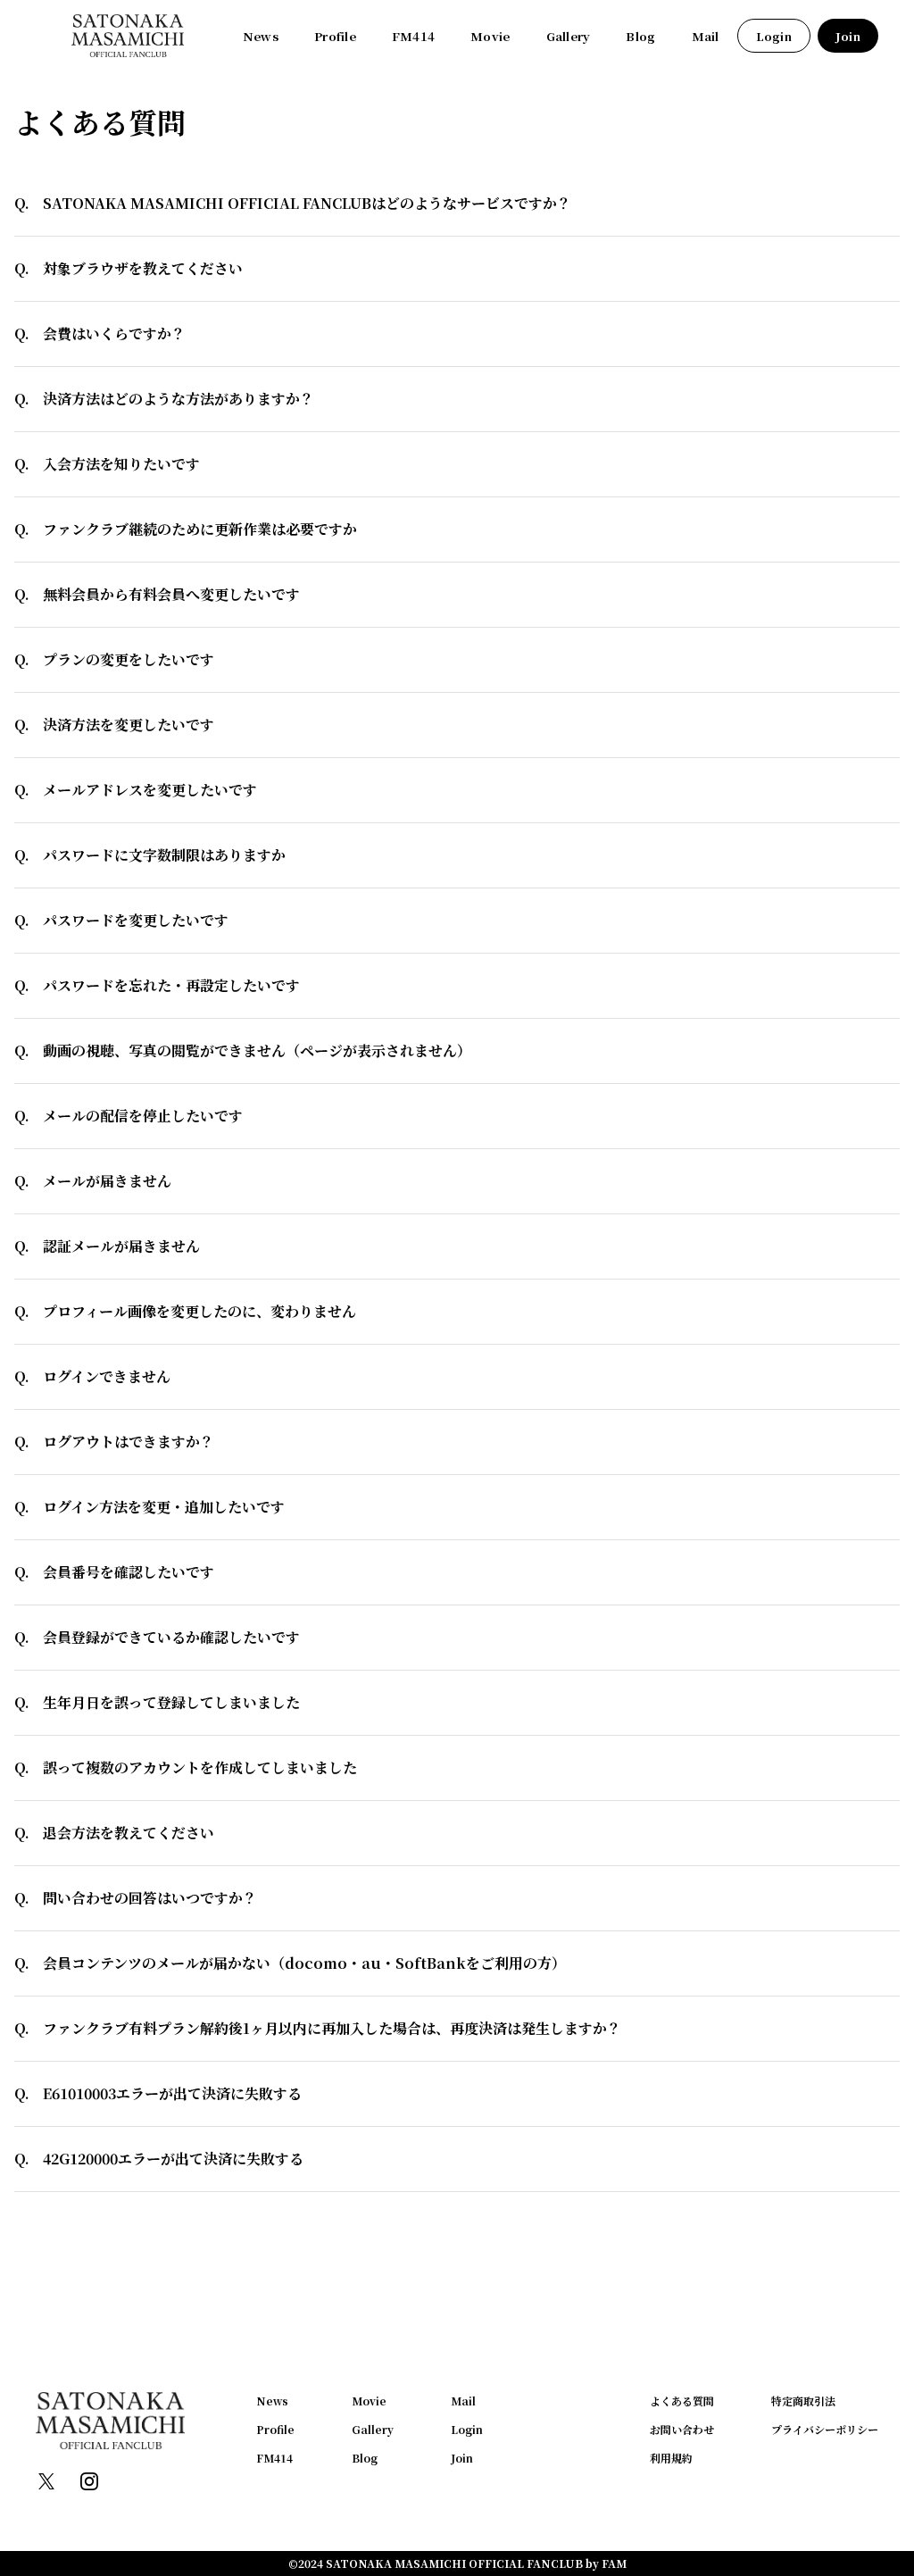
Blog (640, 36)
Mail (706, 36)
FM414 (413, 36)
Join (848, 36)
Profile (335, 36)
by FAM (606, 2563)
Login (774, 36)
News (261, 36)
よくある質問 (682, 2401)
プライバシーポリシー (825, 2429)
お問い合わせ (682, 2429)
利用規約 (671, 2458)
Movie (490, 36)
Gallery (569, 36)
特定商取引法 (803, 2401)
